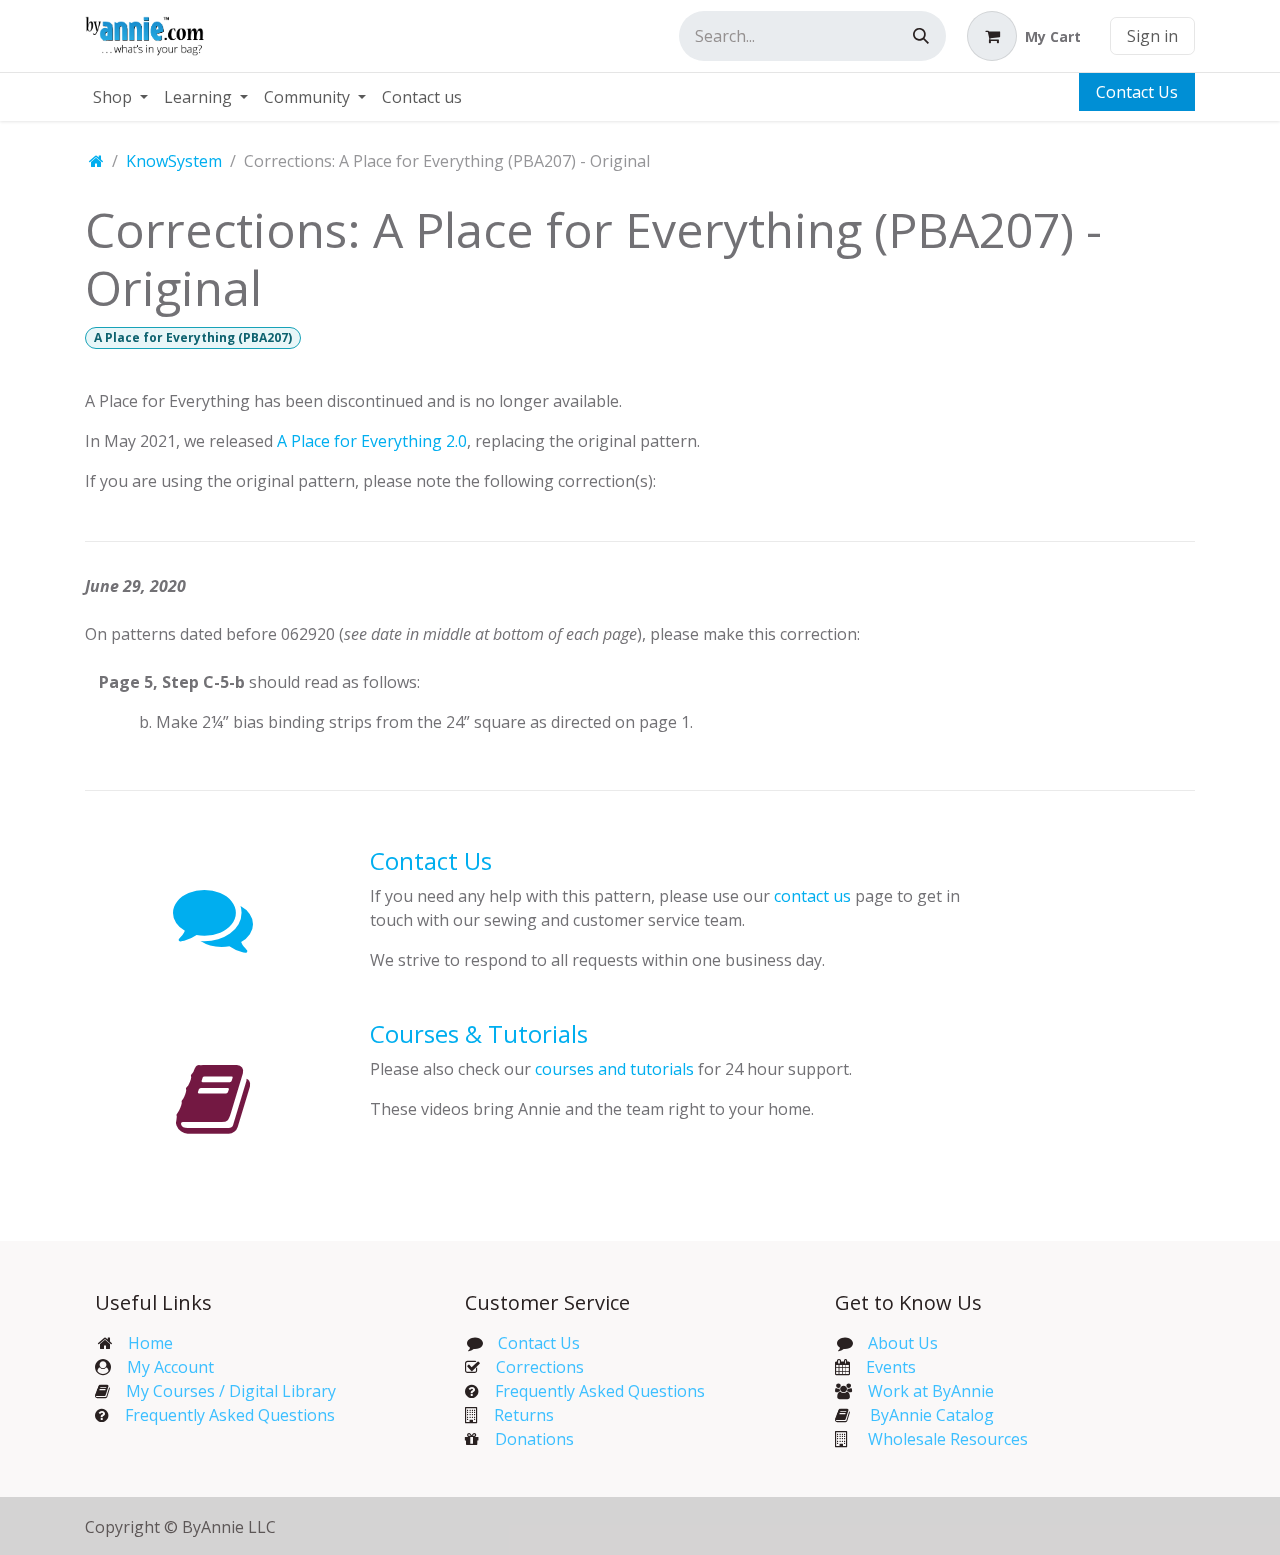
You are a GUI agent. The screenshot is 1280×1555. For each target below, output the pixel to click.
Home (150, 1343)
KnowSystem (174, 161)
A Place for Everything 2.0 (372, 441)
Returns (524, 1415)
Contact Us (1137, 92)
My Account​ (170, 1367)
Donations (534, 1439)
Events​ (891, 1367)
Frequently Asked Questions (230, 1415)
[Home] (96, 161)
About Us (903, 1343)
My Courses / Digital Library (223, 1391)
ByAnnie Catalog (932, 1415)
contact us (812, 896)
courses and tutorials (614, 1069)
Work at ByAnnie (931, 1391)
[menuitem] (120, 97)
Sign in (1152, 36)
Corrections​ (540, 1367)
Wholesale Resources (948, 1439)
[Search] (921, 36)
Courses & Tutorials (479, 1033)
